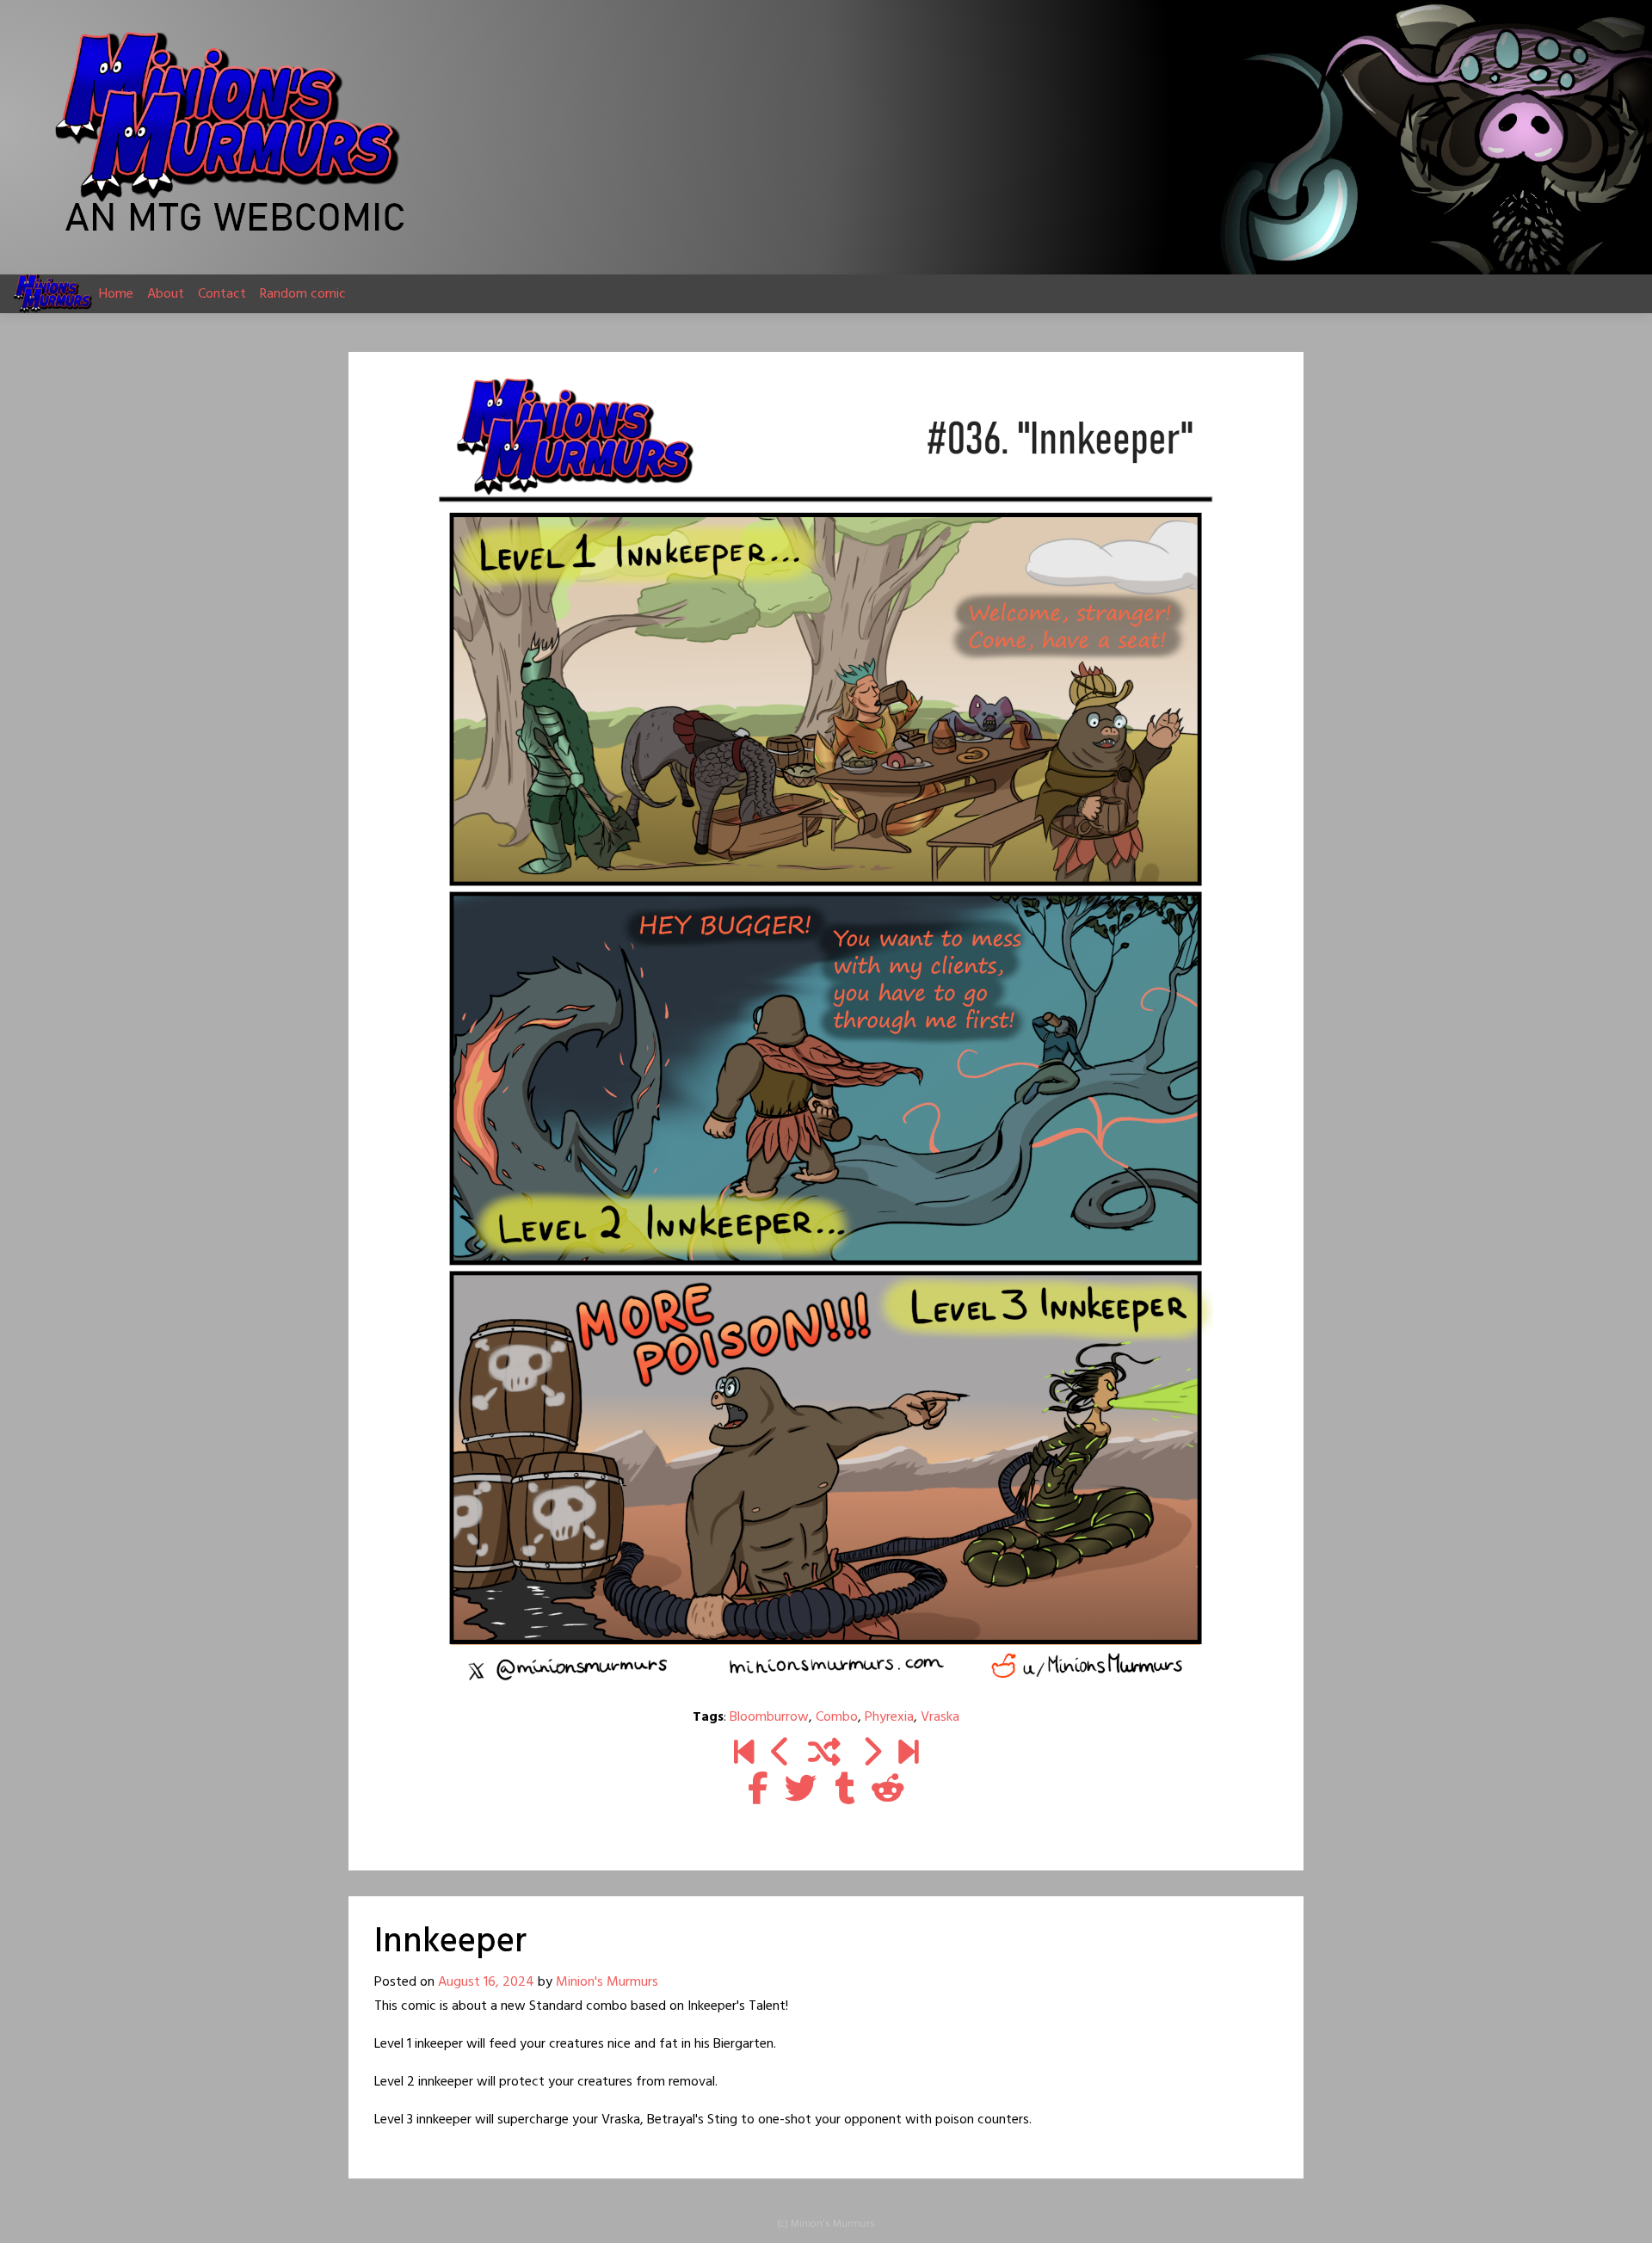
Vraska (940, 1717)
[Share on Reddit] (888, 1790)
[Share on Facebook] (758, 1790)
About (166, 294)
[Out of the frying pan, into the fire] (908, 1754)
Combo (837, 1717)
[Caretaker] (871, 1754)
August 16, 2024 (486, 1982)
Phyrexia (889, 1717)
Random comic (303, 294)
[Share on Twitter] (801, 1790)
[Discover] (744, 1754)
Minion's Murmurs (607, 1982)
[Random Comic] (824, 1754)
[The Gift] (781, 1754)
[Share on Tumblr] (844, 1790)
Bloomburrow (769, 1717)
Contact (222, 294)
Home (116, 294)
